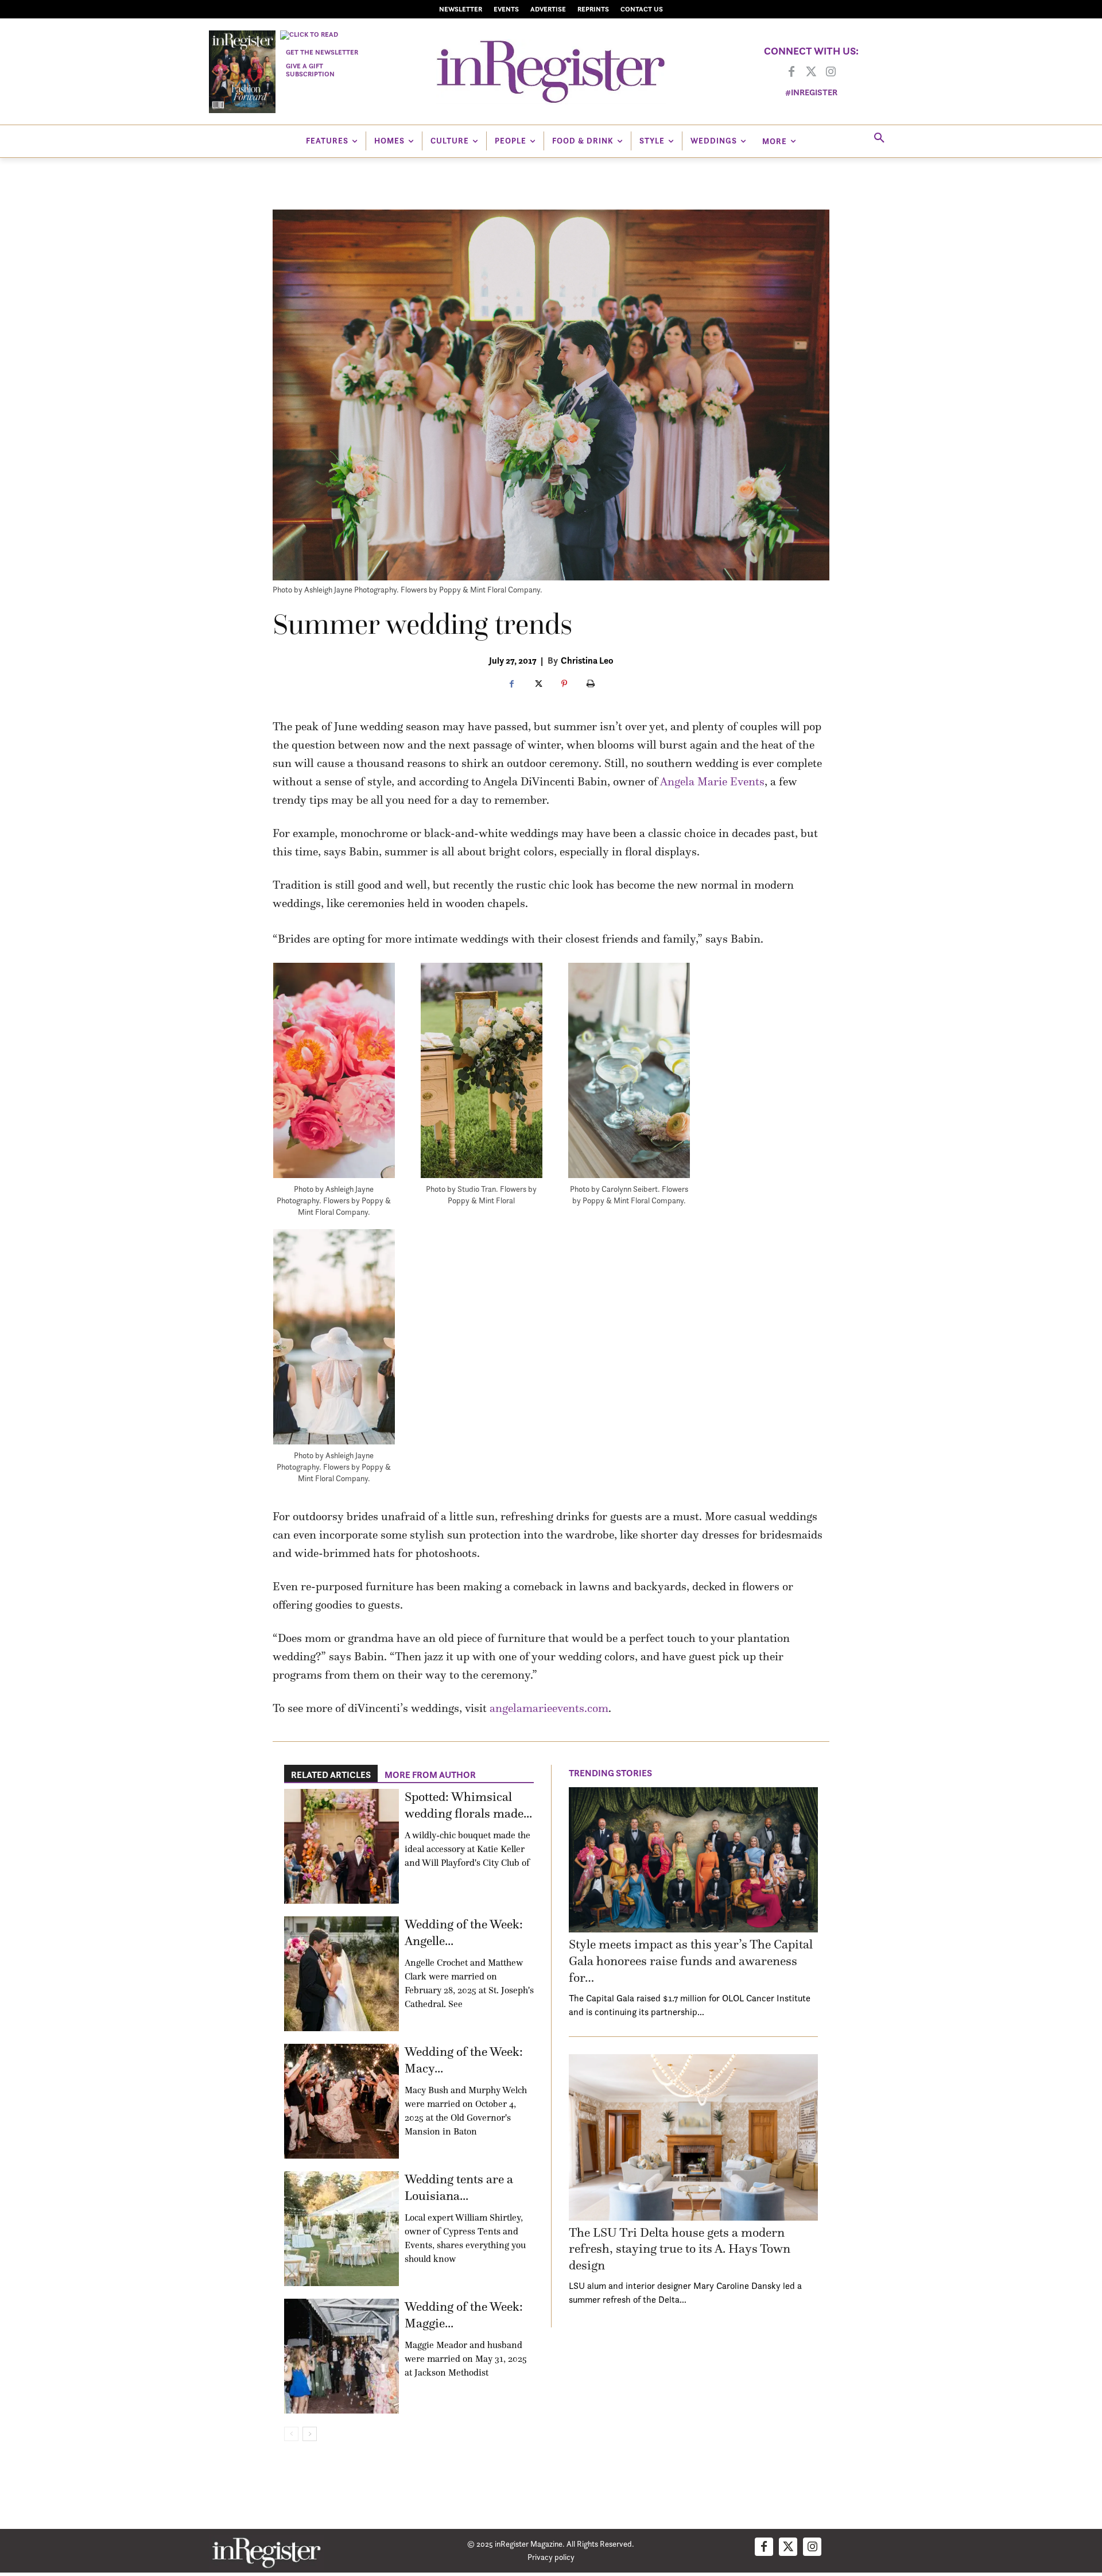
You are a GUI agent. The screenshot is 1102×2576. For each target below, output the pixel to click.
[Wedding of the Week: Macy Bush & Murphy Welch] (342, 2101)
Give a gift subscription (310, 70)
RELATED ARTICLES (331, 1775)
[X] (538, 684)
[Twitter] (811, 72)
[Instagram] (831, 72)
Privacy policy (551, 2557)
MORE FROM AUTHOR (430, 1775)
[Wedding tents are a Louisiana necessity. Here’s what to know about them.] (342, 2229)
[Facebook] (791, 72)
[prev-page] (291, 2434)
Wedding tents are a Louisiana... (459, 2187)
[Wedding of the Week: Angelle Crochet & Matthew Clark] (342, 1974)
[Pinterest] (564, 684)
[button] (879, 138)
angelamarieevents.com (549, 1708)
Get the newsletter (322, 52)
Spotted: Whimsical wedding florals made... (468, 1805)
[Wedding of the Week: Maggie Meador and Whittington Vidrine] (342, 2356)
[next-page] (310, 2434)
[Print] (591, 684)
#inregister (811, 92)
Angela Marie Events (712, 781)
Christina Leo (587, 660)
